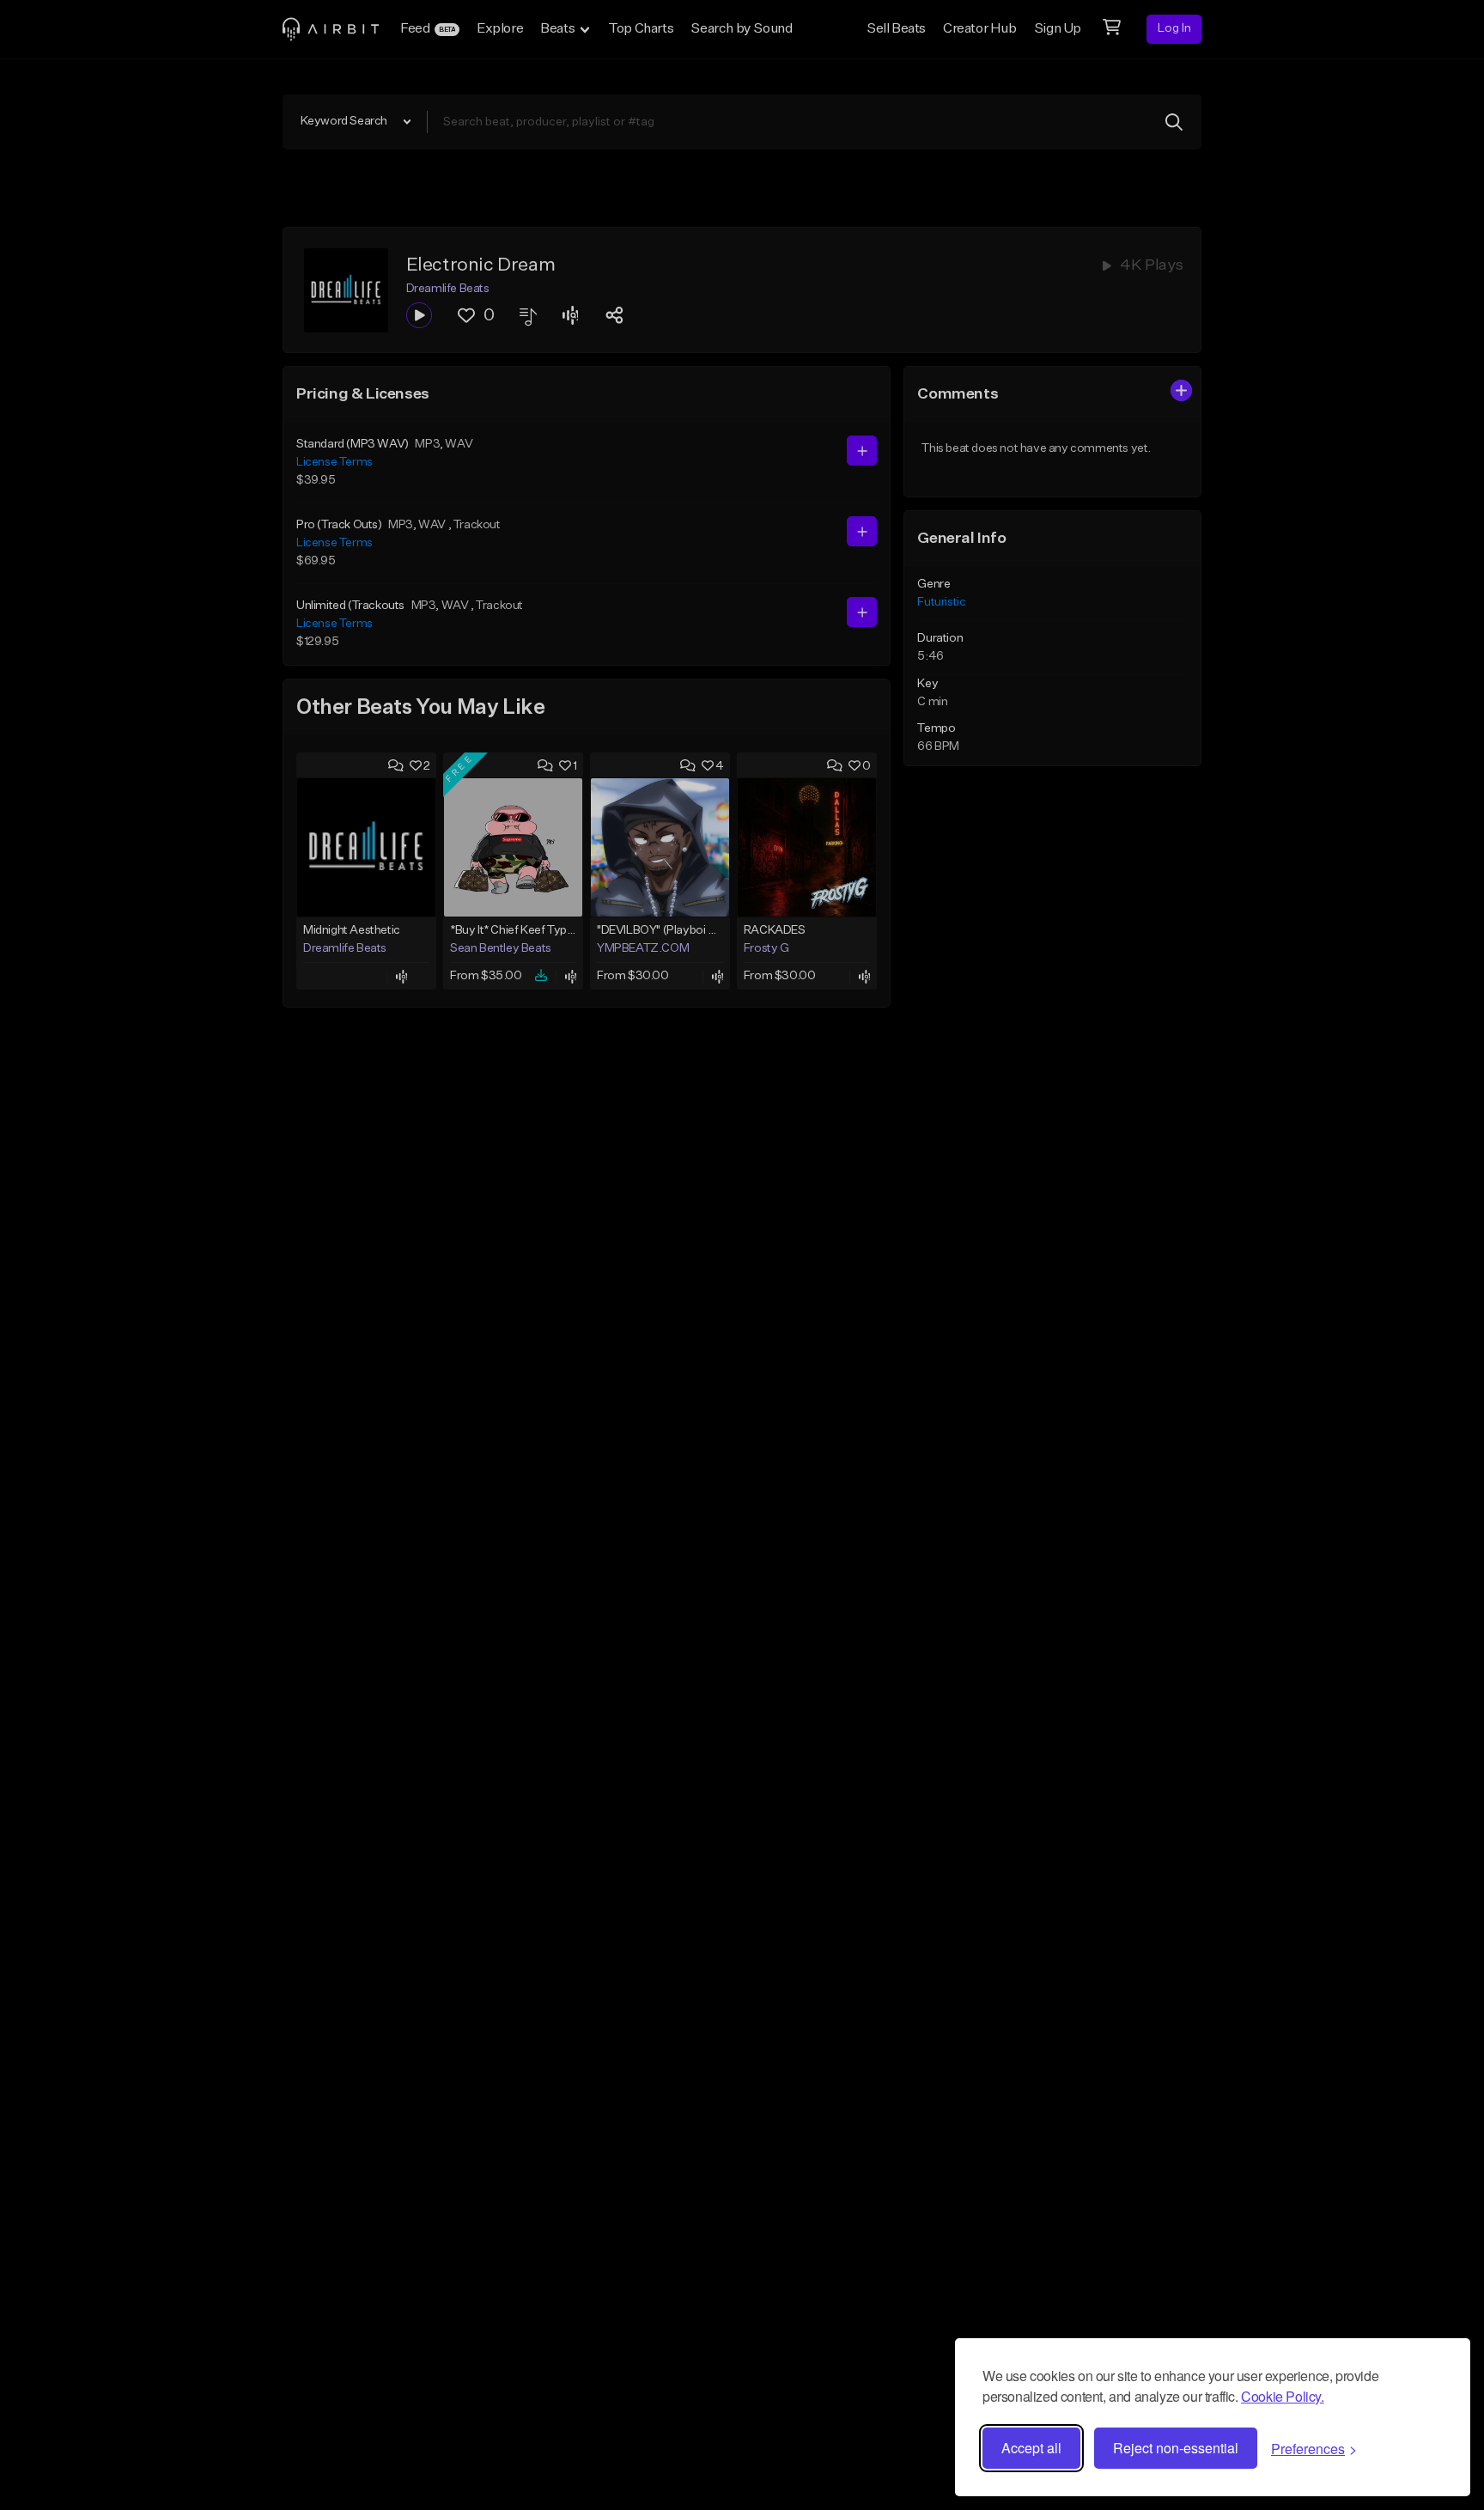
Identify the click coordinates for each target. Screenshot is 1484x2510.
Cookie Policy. (1282, 2396)
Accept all (1031, 2448)
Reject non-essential (1176, 2448)
